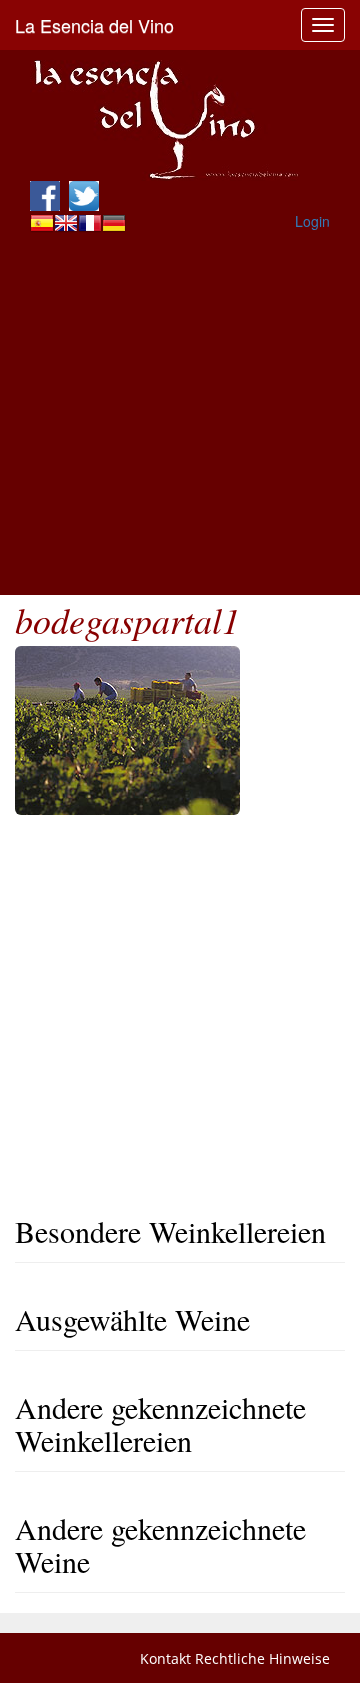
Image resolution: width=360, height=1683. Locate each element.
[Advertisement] (180, 415)
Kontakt (165, 1658)
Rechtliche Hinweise (262, 1658)
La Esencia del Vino (94, 25)
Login (312, 221)
